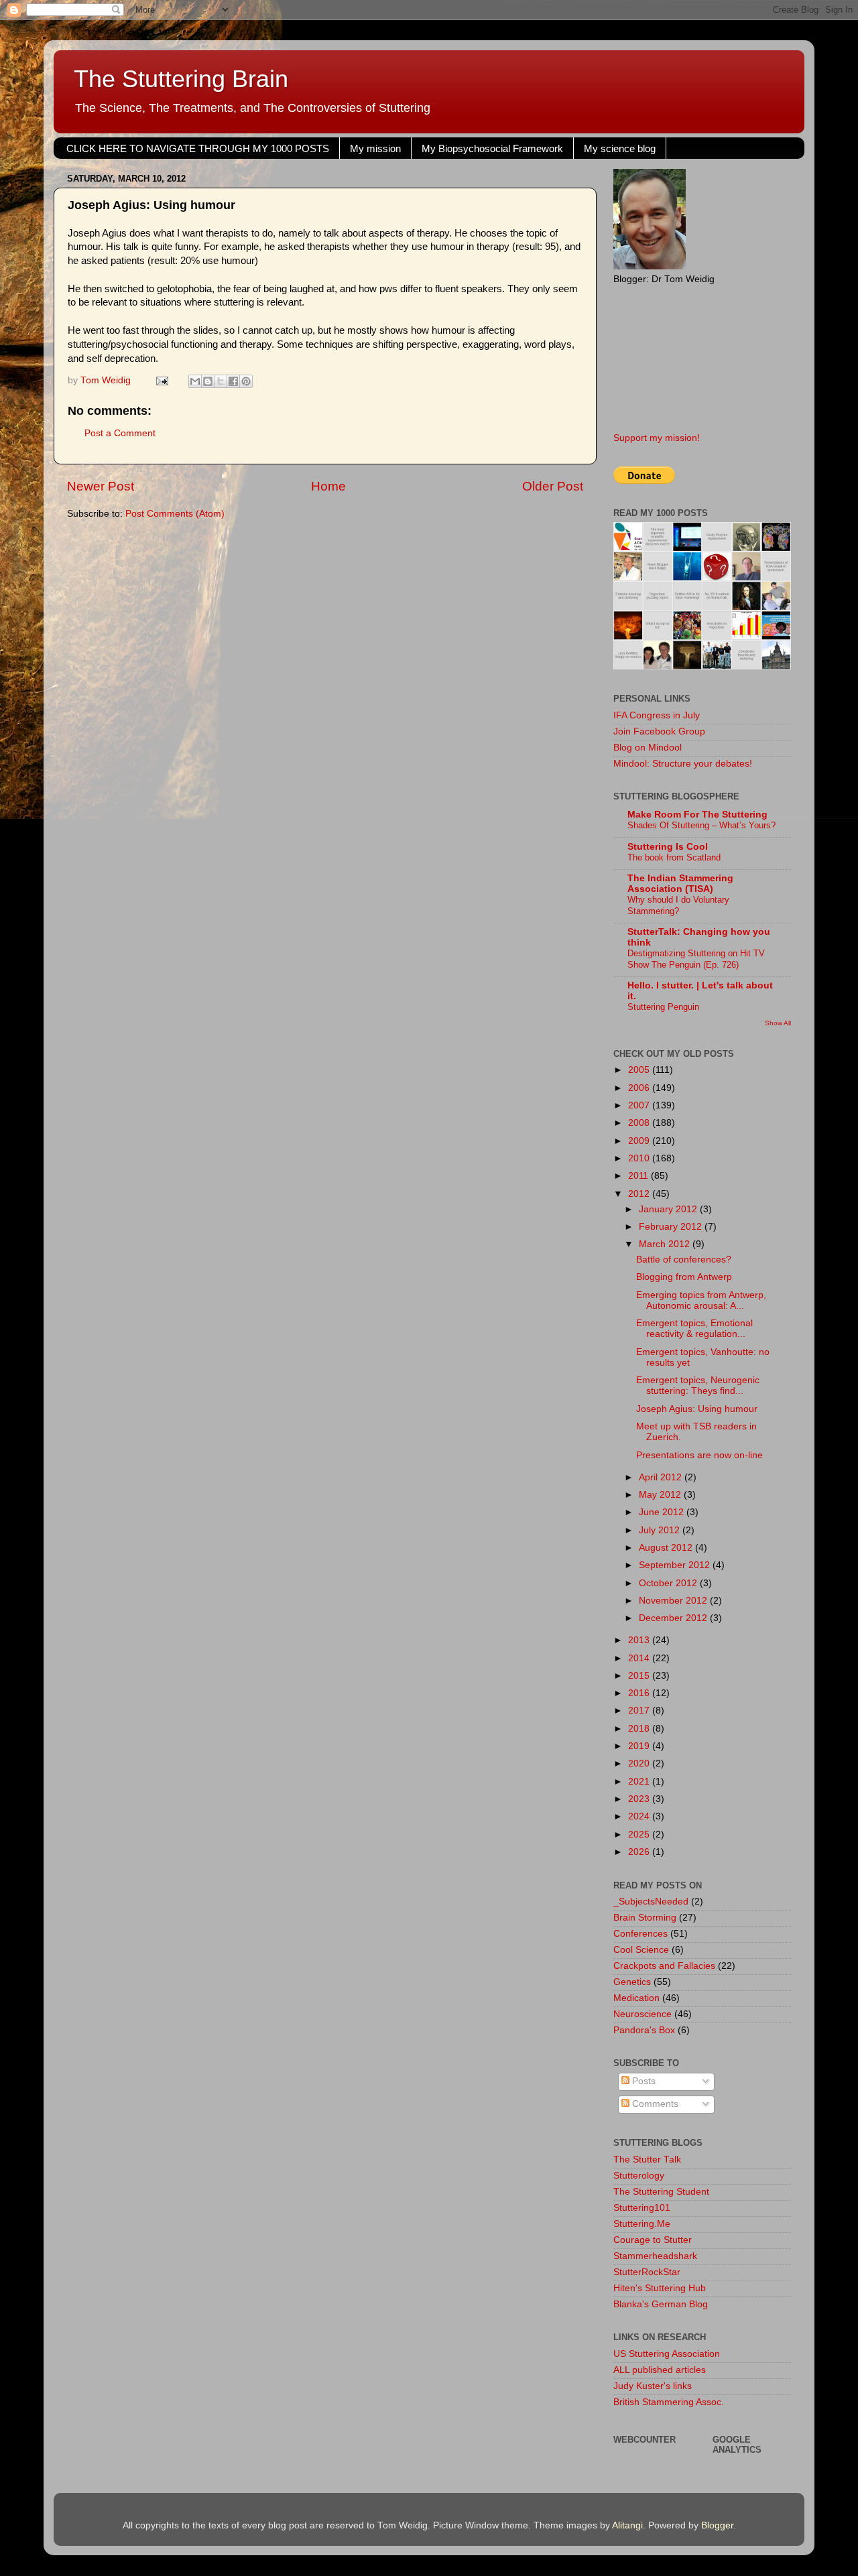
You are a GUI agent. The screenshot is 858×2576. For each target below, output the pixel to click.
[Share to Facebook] (233, 381)
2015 (640, 1676)
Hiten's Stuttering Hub (660, 2288)
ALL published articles (660, 2370)
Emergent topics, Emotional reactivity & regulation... (694, 1329)
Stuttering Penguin (663, 1007)
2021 (640, 1782)
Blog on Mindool (648, 748)
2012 (640, 1194)
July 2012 (661, 1530)
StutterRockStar (647, 2272)
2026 (640, 1852)
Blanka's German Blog (661, 2304)
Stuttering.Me (642, 2224)
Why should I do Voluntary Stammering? (678, 905)
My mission (375, 148)
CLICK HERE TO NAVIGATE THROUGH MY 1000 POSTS (198, 148)
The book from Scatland (674, 857)
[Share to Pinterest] (246, 381)
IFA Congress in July (657, 715)
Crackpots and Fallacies (664, 1966)
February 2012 (672, 1227)
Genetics (632, 1982)
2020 (640, 1763)
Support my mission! (657, 438)
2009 (640, 1141)
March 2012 (666, 1244)
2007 (640, 1105)
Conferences (640, 1934)
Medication (636, 1998)
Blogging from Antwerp (684, 1277)
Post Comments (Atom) (175, 514)
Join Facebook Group (659, 731)
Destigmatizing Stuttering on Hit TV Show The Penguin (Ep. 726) (696, 959)
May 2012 (661, 1495)
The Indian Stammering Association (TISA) (680, 884)
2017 (640, 1711)
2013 (640, 1640)
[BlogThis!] (208, 381)
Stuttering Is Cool (668, 847)
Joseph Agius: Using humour (697, 1409)
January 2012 (669, 1209)
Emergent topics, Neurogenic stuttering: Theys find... (698, 1386)
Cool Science (641, 1950)
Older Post (553, 486)
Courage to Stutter (653, 2240)
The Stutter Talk (647, 2160)
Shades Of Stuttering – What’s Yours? (701, 825)
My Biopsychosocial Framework (492, 148)
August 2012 (667, 1548)
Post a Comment (120, 433)
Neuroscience (642, 2014)
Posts (642, 2081)
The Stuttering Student (661, 2192)
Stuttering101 (642, 2208)
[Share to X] (221, 381)
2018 (640, 1729)
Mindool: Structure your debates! (683, 764)
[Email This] (195, 381)
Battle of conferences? (684, 1260)
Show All (778, 1023)
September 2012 (676, 1565)
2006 (640, 1088)
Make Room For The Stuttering (697, 815)
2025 (640, 1834)
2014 (640, 1658)
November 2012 (674, 1601)
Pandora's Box (644, 2030)
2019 (640, 1746)
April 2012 (662, 1477)
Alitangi (627, 2525)
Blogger (717, 2525)
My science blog (620, 148)
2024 (640, 1816)
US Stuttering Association (667, 2354)
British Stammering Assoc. (669, 2402)
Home (328, 486)
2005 (640, 1070)
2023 (640, 1799)
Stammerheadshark (655, 2256)
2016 (640, 1693)
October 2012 (669, 1583)
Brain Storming (645, 1918)
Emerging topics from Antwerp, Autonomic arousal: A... (701, 1300)
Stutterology (639, 2176)
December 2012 (674, 1618)
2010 (640, 1158)
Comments (654, 2104)
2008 (640, 1123)
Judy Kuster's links (653, 2386)
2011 (639, 1176)
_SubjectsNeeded (651, 1902)
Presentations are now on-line (699, 1455)
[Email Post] (161, 380)
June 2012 (663, 1512)
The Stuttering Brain (181, 79)
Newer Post (101, 486)
